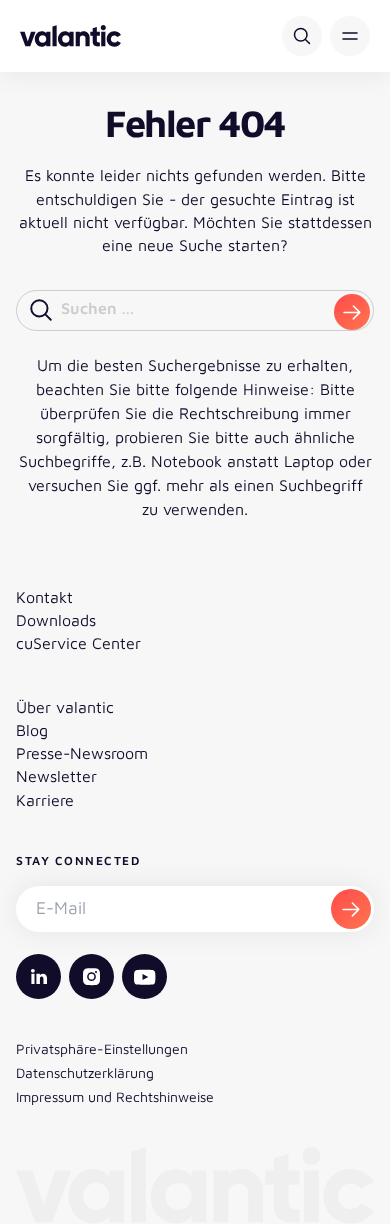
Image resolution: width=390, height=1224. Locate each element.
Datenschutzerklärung (85, 1072)
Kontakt (44, 597)
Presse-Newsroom (82, 753)
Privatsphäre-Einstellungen (102, 1048)
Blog (32, 730)
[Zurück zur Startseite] (70, 36)
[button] (350, 36)
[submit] (352, 312)
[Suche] (302, 36)
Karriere (45, 800)
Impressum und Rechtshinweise (115, 1096)
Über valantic (65, 707)
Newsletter (56, 776)
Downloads (56, 620)
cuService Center (78, 643)
